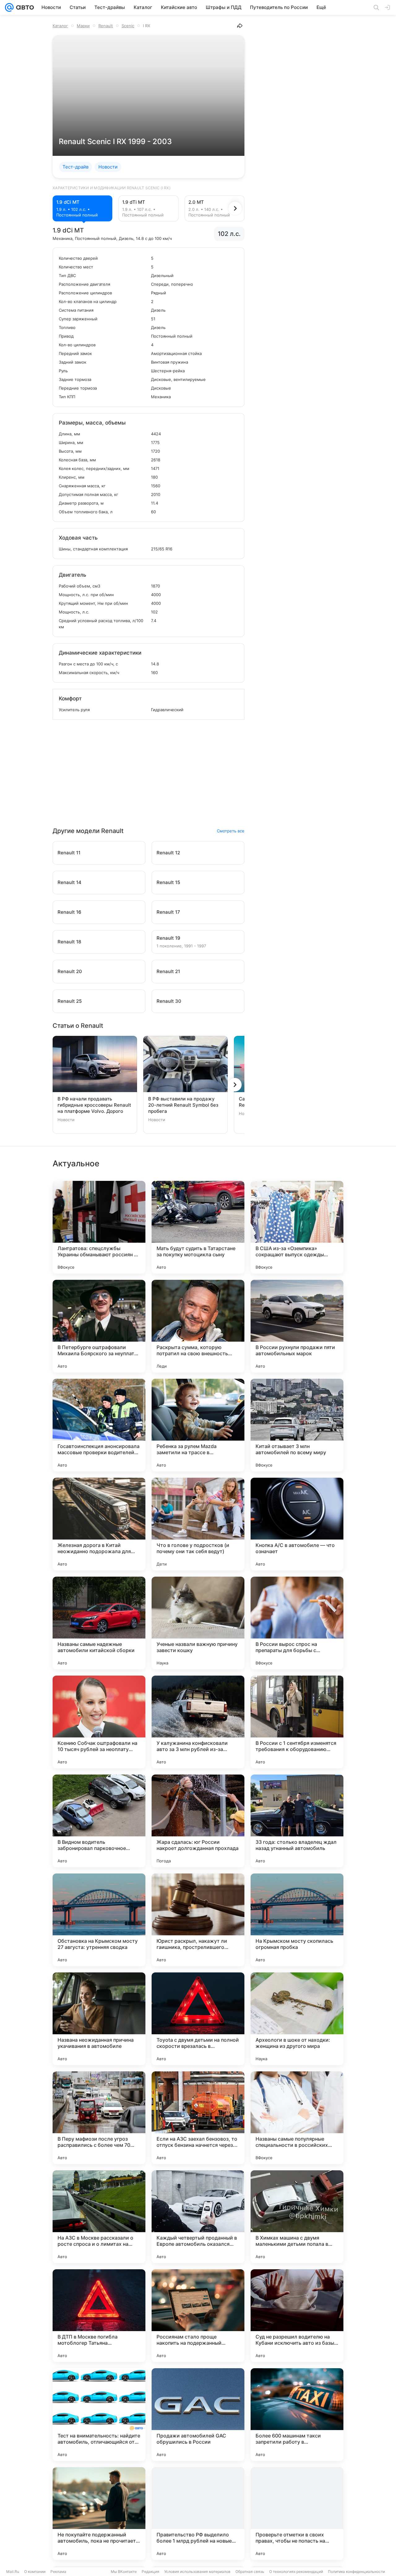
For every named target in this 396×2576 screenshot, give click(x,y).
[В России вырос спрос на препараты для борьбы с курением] (297, 1623)
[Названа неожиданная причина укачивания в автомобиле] (99, 2019)
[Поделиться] (240, 26)
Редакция (151, 2572)
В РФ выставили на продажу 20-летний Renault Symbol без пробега (183, 1105)
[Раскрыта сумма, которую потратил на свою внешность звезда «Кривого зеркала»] (198, 1326)
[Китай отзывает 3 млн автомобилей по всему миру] (297, 1425)
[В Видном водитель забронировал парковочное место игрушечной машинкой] (99, 1821)
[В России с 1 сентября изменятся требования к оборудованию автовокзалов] (297, 1722)
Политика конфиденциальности (356, 2572)
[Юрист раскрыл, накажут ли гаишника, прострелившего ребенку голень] (198, 1920)
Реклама (58, 2572)
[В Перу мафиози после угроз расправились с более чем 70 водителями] (99, 2118)
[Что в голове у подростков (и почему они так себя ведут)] (198, 1524)
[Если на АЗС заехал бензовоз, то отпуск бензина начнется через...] (198, 2118)
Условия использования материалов (197, 2572)
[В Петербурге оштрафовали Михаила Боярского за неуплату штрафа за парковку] (99, 1326)
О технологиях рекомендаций (296, 2572)
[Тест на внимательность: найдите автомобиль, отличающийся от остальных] (99, 2415)
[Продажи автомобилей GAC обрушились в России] (198, 2415)
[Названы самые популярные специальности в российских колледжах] (297, 2118)
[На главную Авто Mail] (24, 7)
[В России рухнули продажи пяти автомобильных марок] (297, 1326)
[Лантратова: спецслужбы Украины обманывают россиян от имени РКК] (99, 1227)
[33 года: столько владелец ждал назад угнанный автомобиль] (297, 1821)
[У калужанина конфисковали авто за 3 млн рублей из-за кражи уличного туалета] (198, 1722)
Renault (106, 26)
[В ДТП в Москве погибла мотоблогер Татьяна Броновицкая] (99, 2316)
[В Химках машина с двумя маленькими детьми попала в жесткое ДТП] (297, 2217)
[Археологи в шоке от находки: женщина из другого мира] (297, 2019)
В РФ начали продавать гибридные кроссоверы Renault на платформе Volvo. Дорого (94, 1105)
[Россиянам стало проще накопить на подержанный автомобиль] (198, 2316)
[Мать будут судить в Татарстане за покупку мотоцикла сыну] (198, 1227)
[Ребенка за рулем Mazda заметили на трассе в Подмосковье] (198, 1425)
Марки (83, 26)
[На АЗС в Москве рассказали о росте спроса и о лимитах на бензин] (99, 2217)
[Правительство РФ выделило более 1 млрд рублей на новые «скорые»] (198, 2514)
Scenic (128, 26)
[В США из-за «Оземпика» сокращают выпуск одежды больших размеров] (297, 1227)
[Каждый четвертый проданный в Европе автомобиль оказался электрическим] (198, 2217)
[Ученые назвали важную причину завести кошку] (198, 1623)
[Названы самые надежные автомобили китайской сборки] (99, 1623)
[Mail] (9, 7)
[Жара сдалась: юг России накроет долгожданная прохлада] (198, 1821)
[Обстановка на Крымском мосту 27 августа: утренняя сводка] (99, 1920)
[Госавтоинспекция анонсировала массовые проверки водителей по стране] (99, 1425)
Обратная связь (250, 2572)
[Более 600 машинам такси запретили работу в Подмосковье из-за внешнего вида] (297, 2415)
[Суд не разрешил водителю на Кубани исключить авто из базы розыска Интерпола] (297, 2316)
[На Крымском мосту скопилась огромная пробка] (297, 1920)
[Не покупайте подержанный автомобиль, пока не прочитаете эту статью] (99, 2514)
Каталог (60, 26)
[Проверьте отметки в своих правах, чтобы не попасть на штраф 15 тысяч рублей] (297, 2514)
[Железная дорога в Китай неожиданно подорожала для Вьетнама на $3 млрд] (99, 1524)
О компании (35, 2572)
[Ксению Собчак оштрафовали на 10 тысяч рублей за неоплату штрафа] (99, 1722)
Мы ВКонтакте (124, 2572)
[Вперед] (235, 208)
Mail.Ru (13, 2572)
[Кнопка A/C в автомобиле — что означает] (297, 1524)
